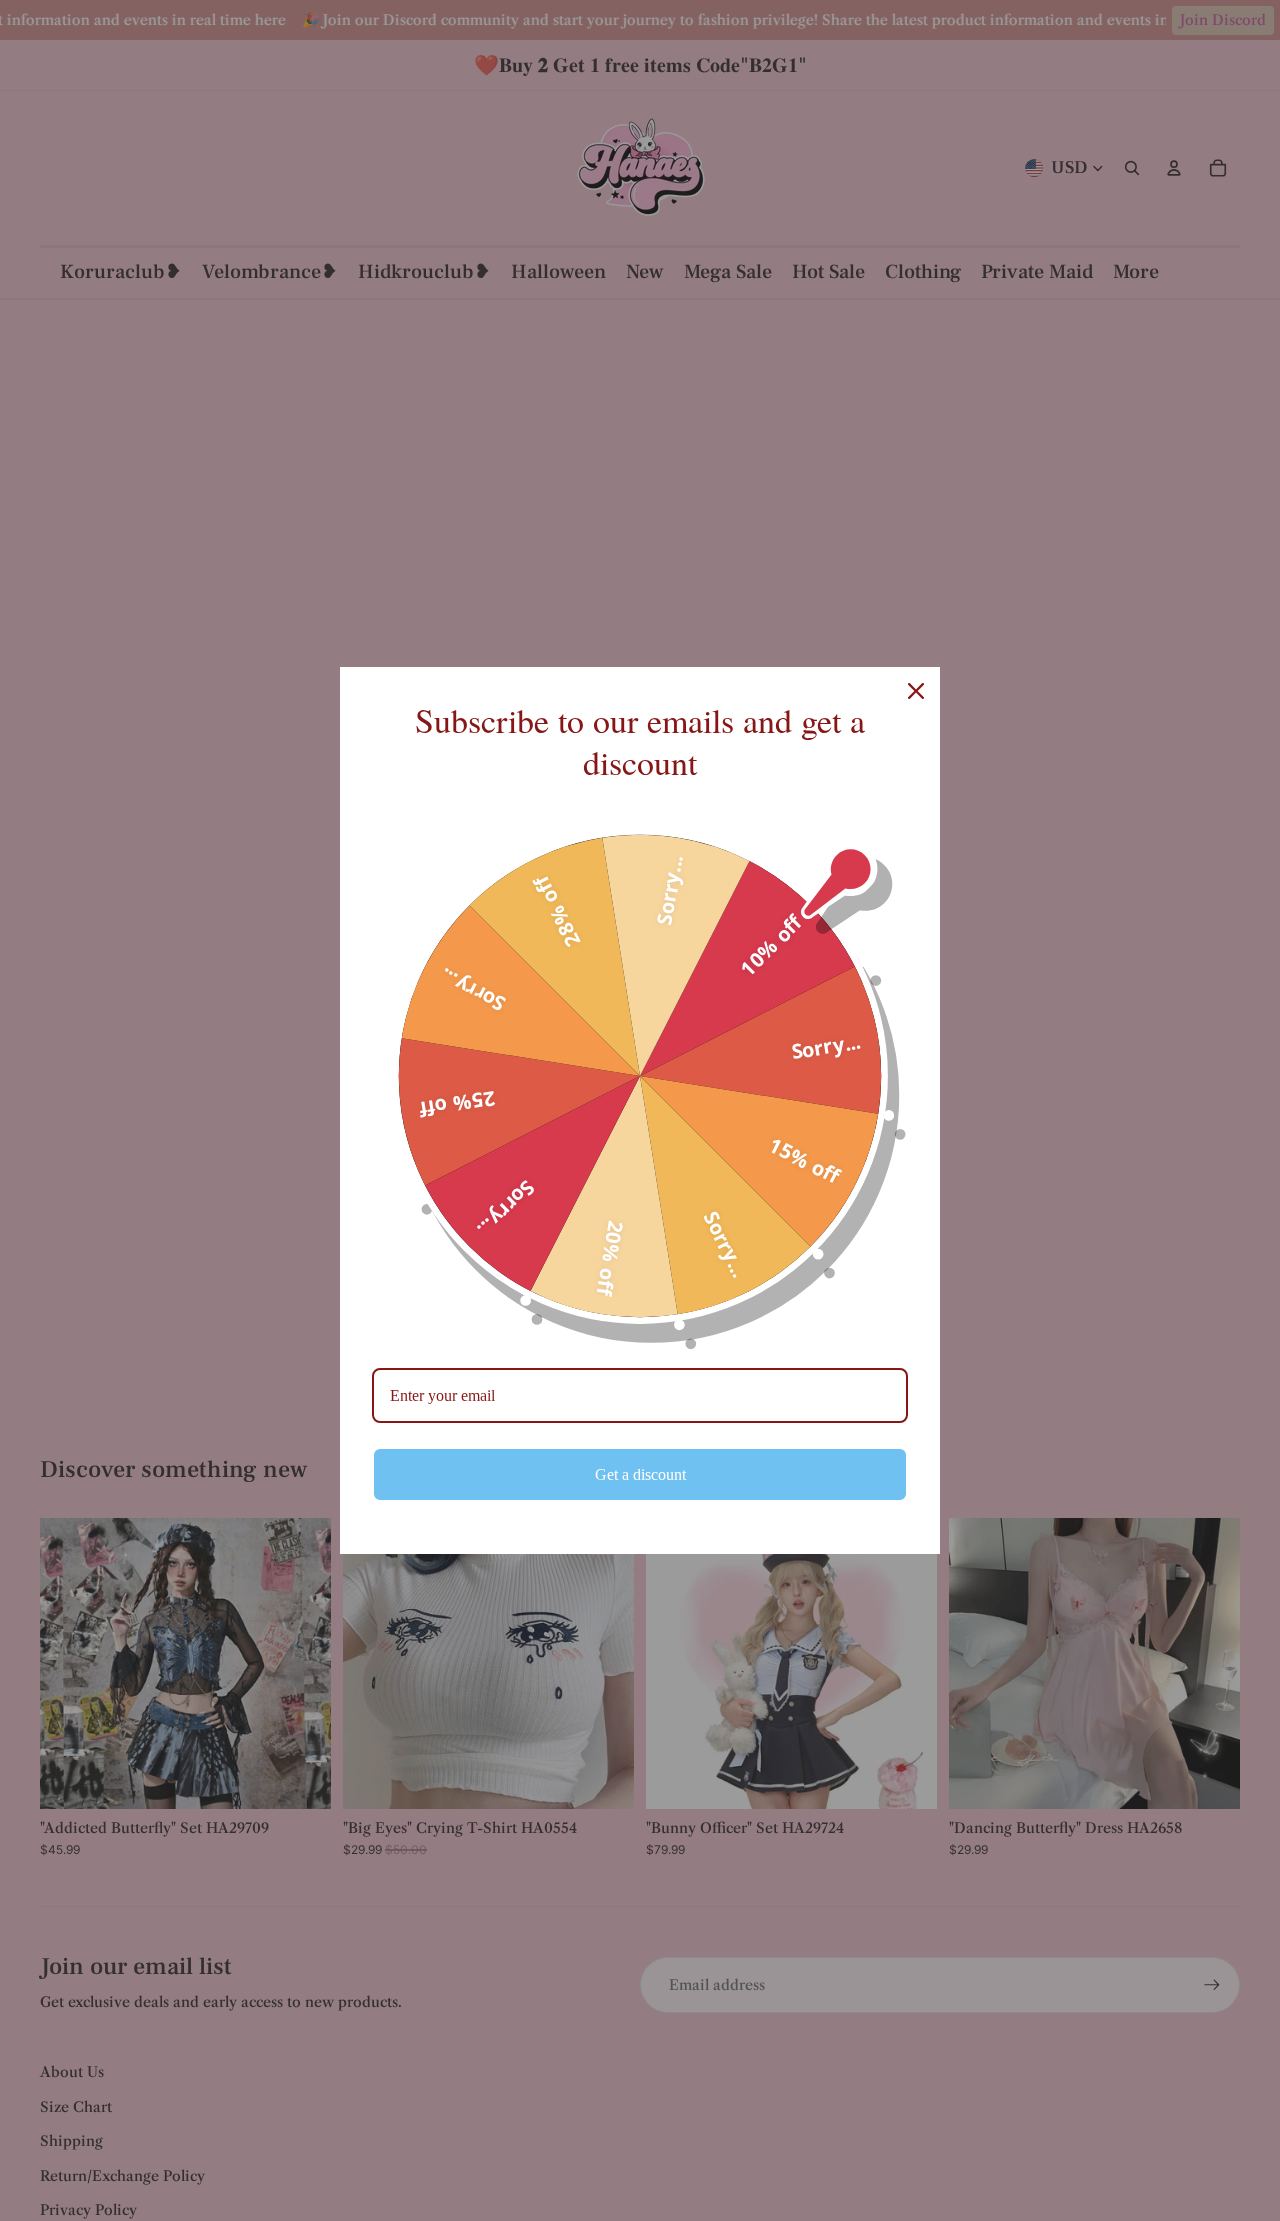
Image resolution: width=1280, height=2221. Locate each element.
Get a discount (640, 1474)
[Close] (916, 691)
